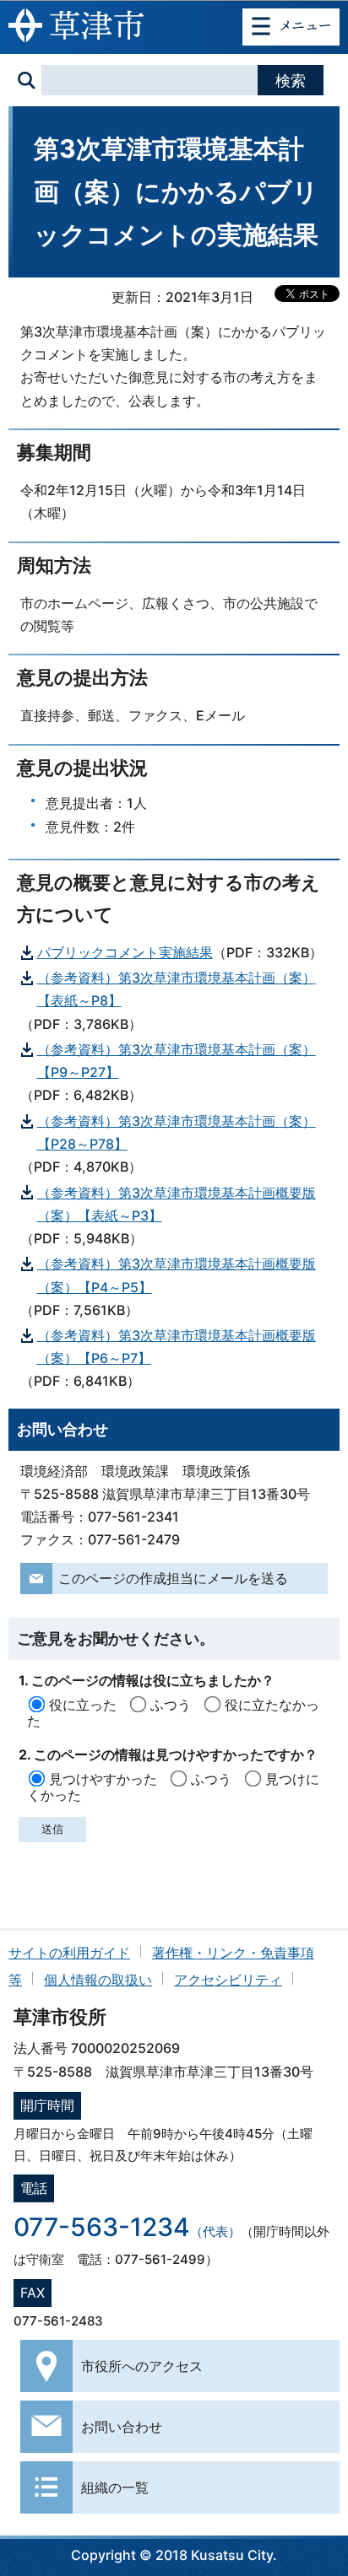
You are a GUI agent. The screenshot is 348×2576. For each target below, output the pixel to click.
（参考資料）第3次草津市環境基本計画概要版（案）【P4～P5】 (177, 1275)
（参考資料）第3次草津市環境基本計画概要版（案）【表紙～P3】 (177, 1204)
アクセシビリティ (228, 1980)
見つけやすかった (103, 1779)
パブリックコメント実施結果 (125, 952)
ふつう (171, 1705)
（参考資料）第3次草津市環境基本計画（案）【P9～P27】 (177, 1061)
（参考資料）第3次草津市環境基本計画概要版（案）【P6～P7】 (177, 1347)
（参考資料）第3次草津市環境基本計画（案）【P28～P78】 (177, 1132)
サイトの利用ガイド (69, 1953)
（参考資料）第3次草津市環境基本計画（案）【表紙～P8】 (177, 989)
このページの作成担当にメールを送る (173, 1578)
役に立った (83, 1705)
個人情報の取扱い (98, 1980)
